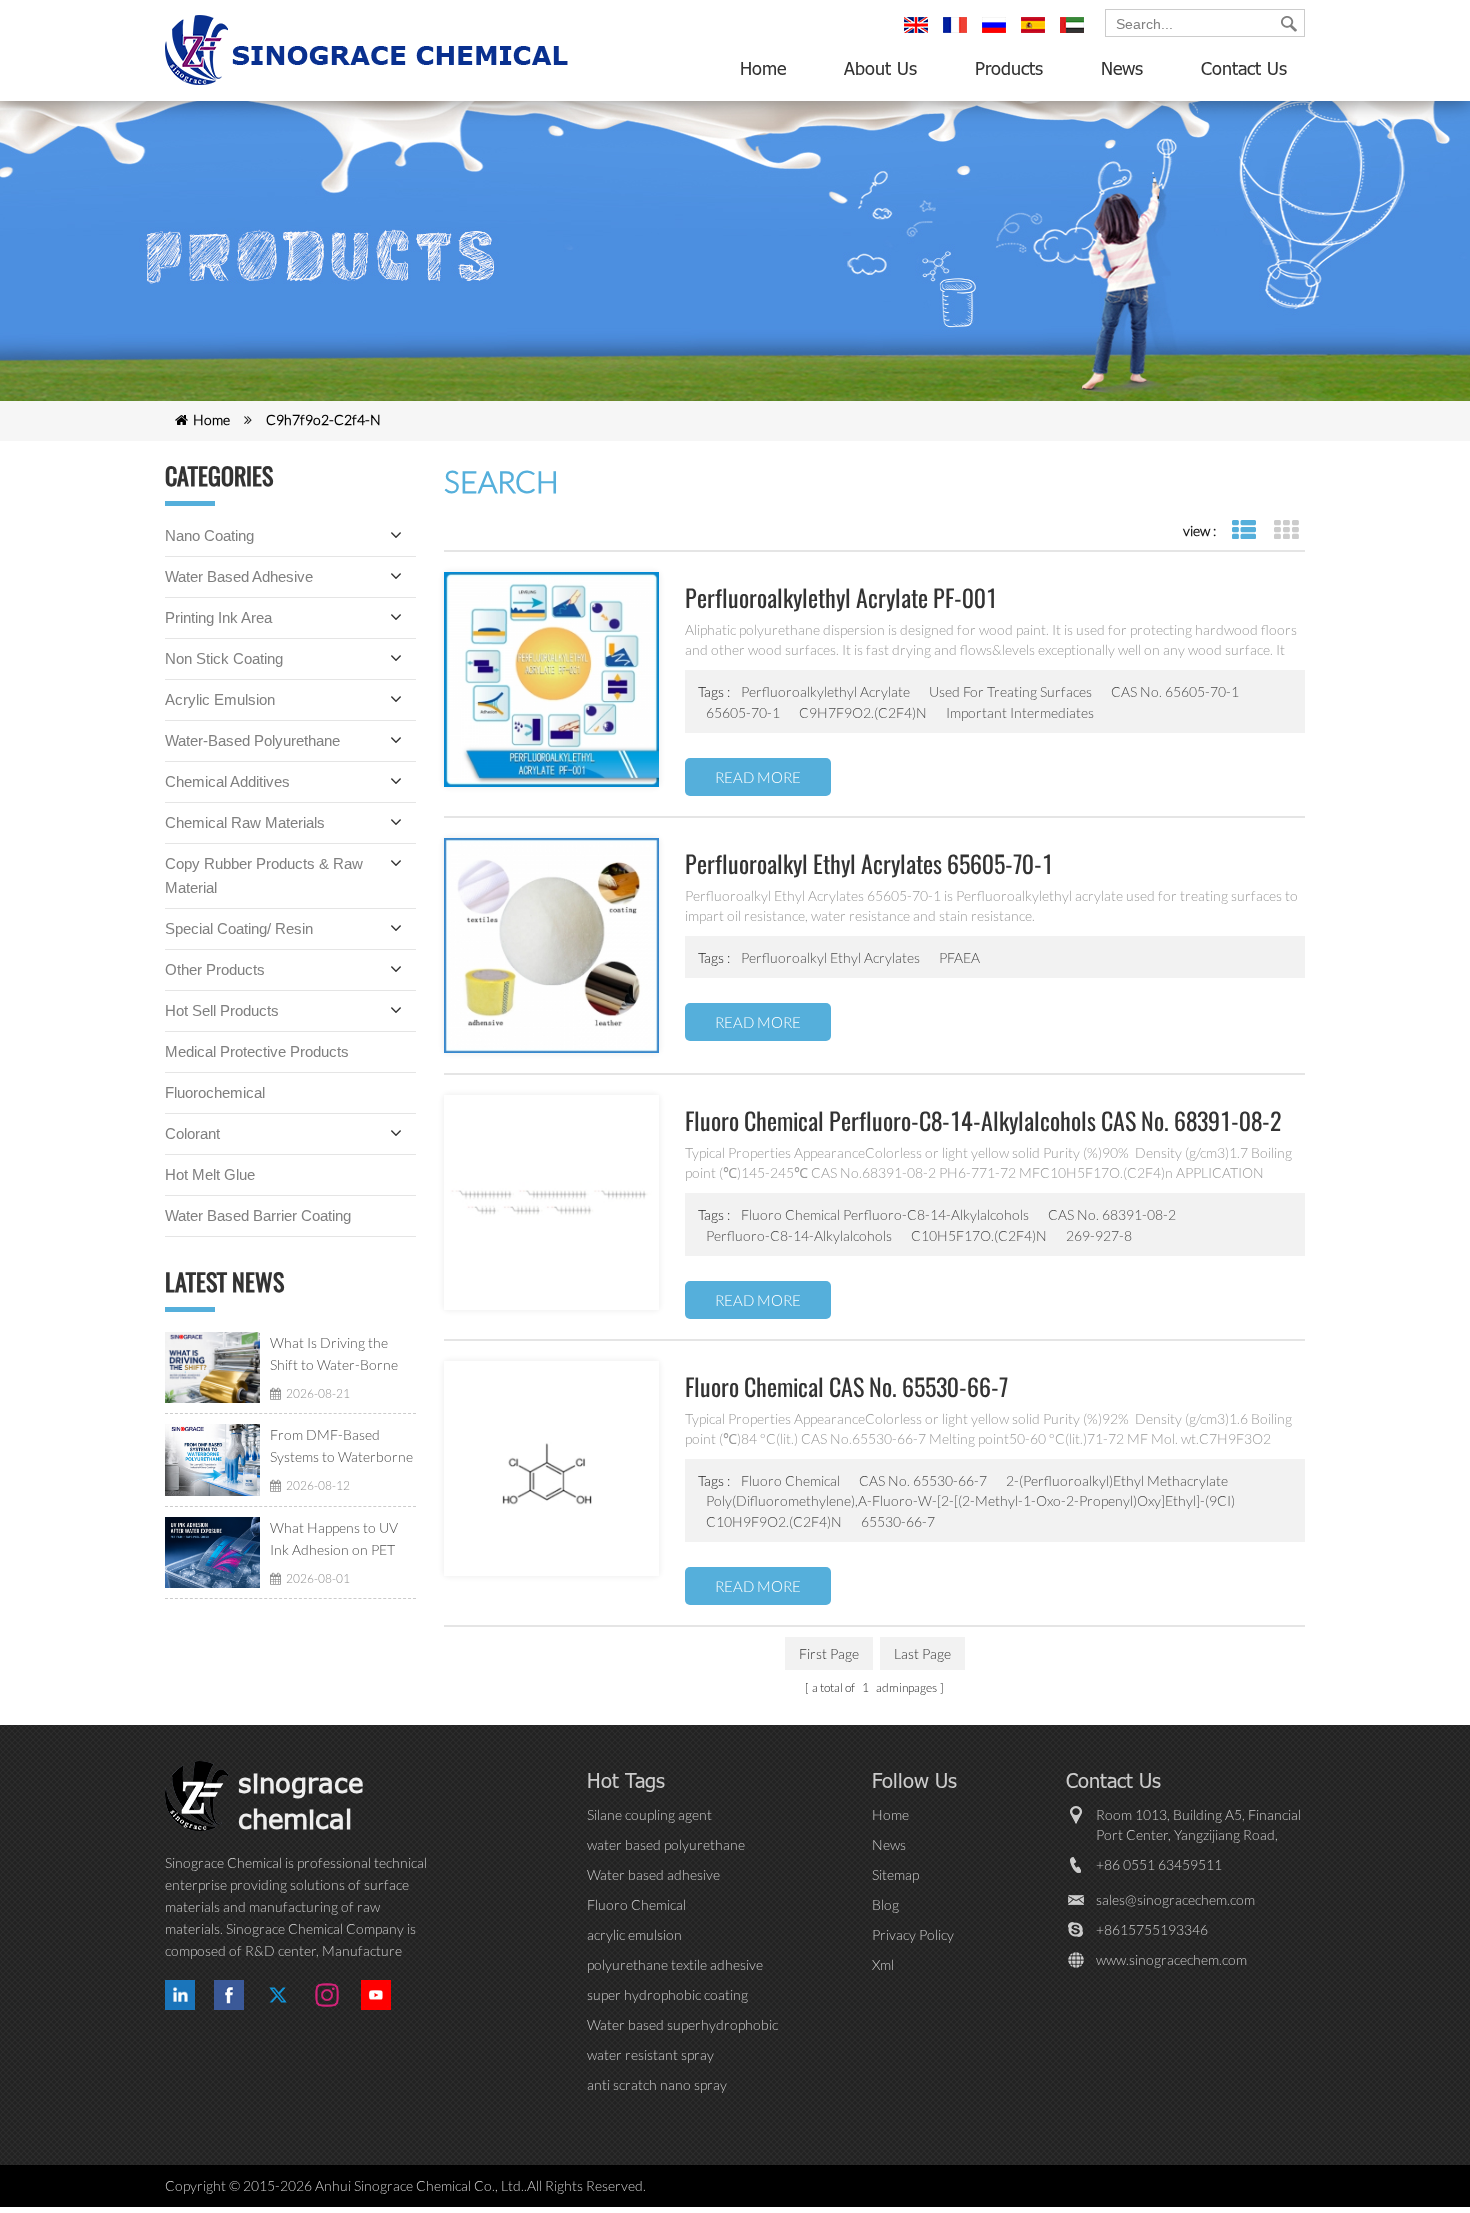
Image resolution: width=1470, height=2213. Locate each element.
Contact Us (1244, 68)
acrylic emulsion (634, 1934)
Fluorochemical (215, 1092)
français (958, 34)
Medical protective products (257, 1051)
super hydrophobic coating (667, 1994)
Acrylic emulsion (220, 699)
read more (758, 777)
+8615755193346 (1152, 1929)
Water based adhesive (239, 576)
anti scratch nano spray (657, 2084)
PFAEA (959, 957)
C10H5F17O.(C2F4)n (979, 1235)
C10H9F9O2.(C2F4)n (774, 1521)
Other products (215, 969)
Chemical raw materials (245, 822)
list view (1243, 530)
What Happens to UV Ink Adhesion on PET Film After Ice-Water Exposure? (334, 1540)
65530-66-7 (898, 1521)
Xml (883, 1964)
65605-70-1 (743, 712)
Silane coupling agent (649, 1814)
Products (1009, 68)
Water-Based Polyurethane (252, 740)
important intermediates (1020, 712)
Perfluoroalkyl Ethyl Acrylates (830, 957)
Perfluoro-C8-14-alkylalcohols (799, 1235)
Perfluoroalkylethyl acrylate (825, 691)
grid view (1285, 530)
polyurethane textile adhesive (675, 1964)
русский (997, 34)
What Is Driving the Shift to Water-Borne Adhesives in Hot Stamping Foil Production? (334, 1355)
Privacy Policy (913, 1934)
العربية (1075, 34)
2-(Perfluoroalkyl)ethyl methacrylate (1117, 1480)
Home (763, 68)
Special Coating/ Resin (239, 928)
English (919, 34)
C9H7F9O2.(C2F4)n (863, 712)
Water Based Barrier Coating (258, 1215)
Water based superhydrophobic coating (682, 2025)
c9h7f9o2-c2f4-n (323, 419)
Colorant (192, 1133)
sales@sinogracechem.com (1175, 1899)
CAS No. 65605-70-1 (1175, 691)
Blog (885, 1904)
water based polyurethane (666, 1844)
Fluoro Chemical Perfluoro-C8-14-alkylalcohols (885, 1214)
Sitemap (895, 1874)
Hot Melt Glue (210, 1174)
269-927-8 (1099, 1235)
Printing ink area (218, 617)
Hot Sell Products (222, 1010)
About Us (880, 68)
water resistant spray (650, 2054)
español (1036, 34)
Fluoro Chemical (790, 1480)
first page (829, 1653)
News (1122, 68)
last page (922, 1653)
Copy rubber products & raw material (264, 875)
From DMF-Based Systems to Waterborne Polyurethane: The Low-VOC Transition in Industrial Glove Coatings (342, 1447)
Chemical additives (227, 781)
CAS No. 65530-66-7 (923, 1480)
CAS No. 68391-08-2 (1112, 1214)
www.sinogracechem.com (1171, 1959)
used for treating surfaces (1010, 691)
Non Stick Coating (224, 658)
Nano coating (209, 535)
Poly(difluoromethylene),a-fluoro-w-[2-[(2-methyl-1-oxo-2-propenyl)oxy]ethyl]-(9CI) (970, 1500)
